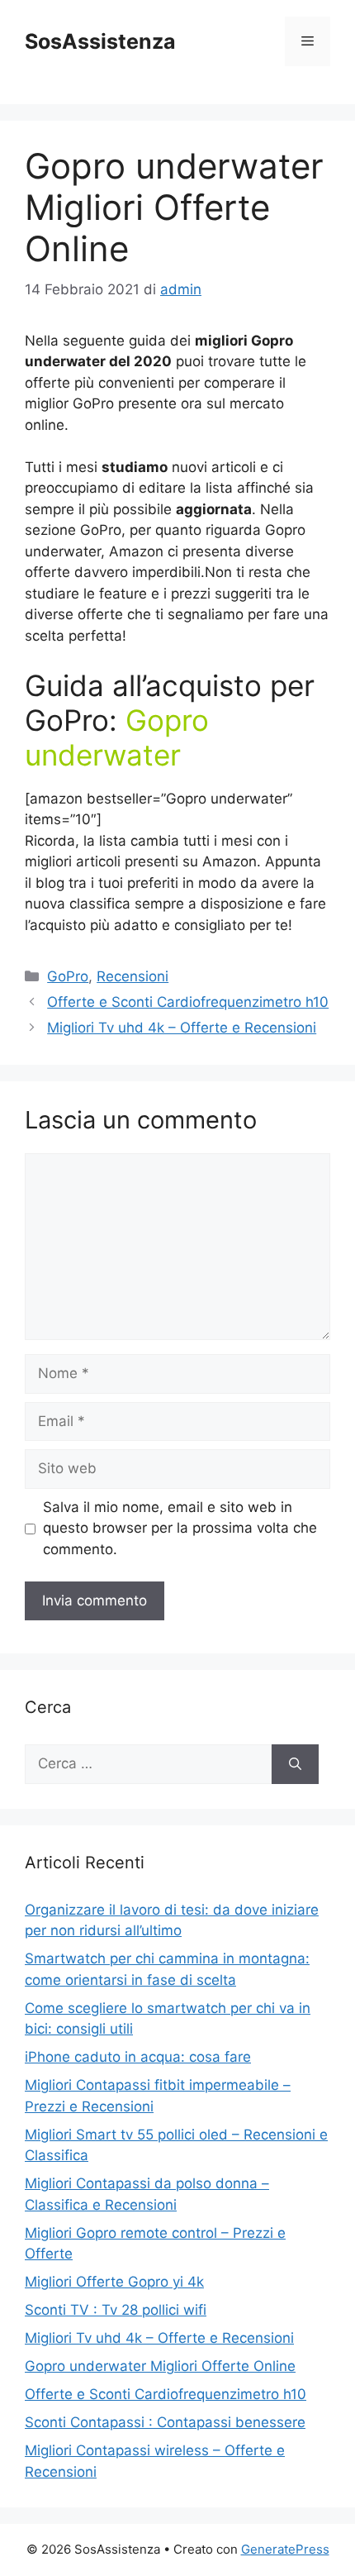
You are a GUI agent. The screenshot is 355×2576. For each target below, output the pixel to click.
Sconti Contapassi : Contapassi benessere (165, 2422)
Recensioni (133, 976)
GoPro (68, 976)
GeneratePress (285, 2549)
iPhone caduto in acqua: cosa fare (138, 2057)
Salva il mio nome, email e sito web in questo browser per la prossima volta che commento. (180, 1528)
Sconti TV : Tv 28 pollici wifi (116, 2310)
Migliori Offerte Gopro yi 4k (114, 2282)
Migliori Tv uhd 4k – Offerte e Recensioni (182, 1028)
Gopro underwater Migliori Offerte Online (160, 2366)
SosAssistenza (100, 41)
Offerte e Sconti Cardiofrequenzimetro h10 (188, 1002)
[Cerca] (295, 1764)
